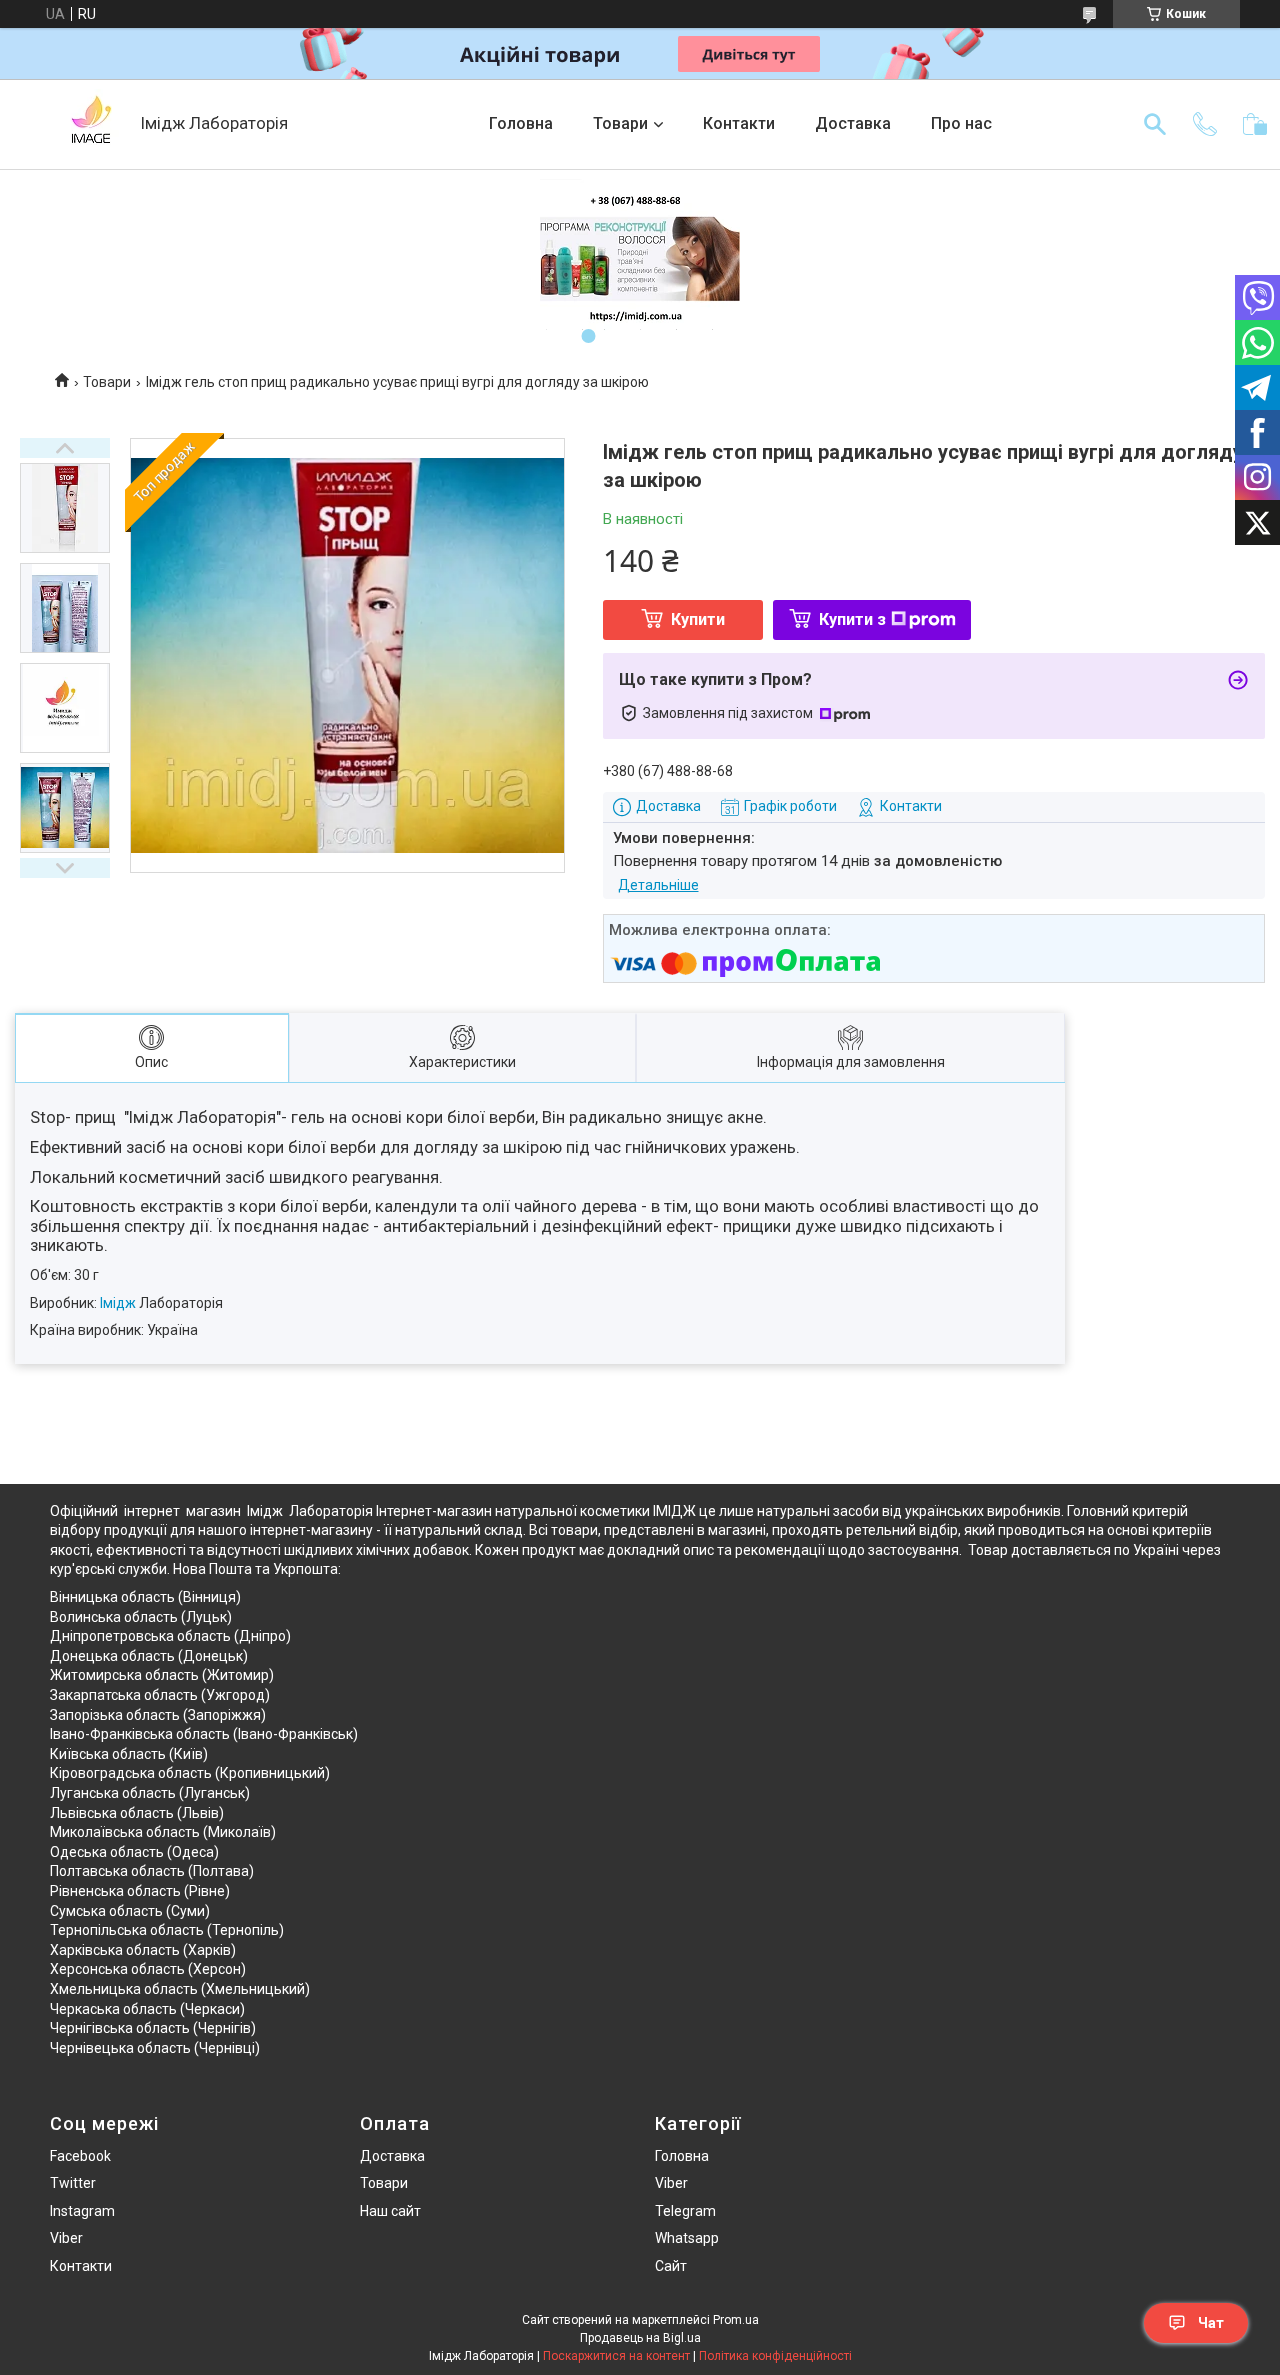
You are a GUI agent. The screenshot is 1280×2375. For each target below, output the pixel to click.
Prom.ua (736, 2320)
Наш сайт (390, 2211)
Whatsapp (687, 2238)
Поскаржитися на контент (616, 2356)
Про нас (961, 123)
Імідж (118, 1303)
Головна (521, 123)
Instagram (82, 2211)
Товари (620, 123)
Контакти (739, 123)
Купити (698, 619)
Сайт (671, 2266)
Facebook (80, 2156)
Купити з (852, 619)
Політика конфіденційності (775, 2356)
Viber (66, 2238)
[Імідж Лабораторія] (90, 124)
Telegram (685, 2211)
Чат (1211, 2323)
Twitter (73, 2183)
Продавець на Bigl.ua (640, 2338)
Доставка (853, 123)
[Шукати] (1155, 124)
